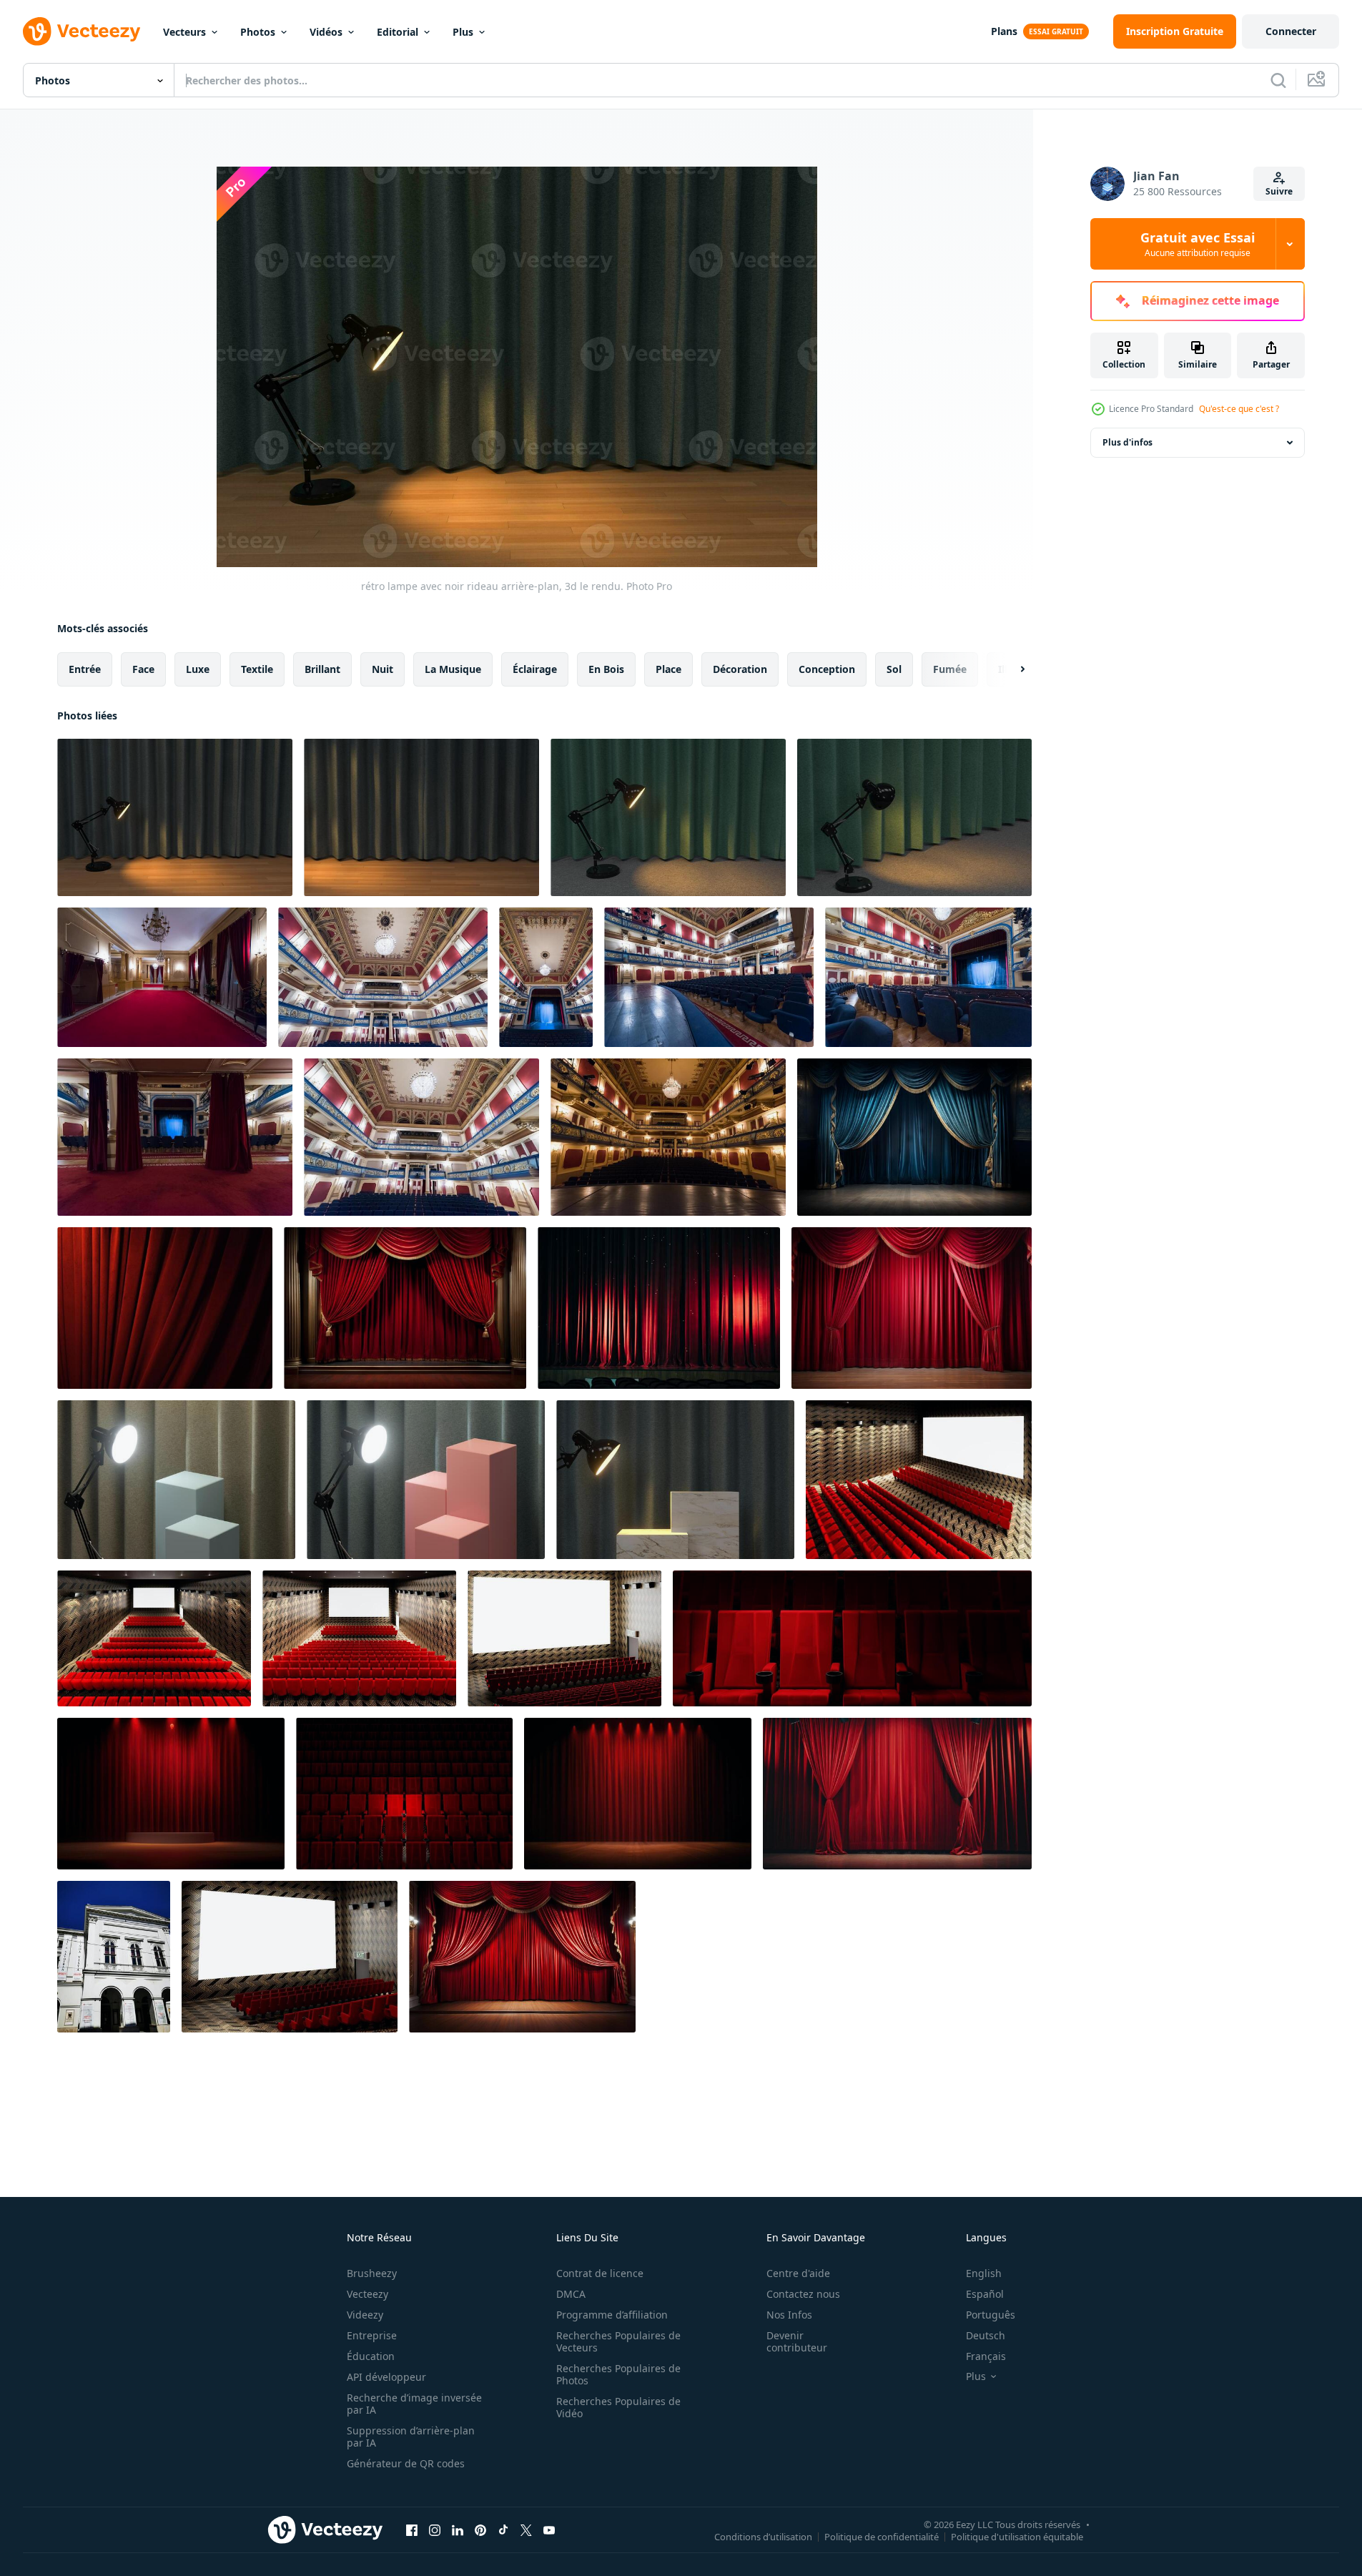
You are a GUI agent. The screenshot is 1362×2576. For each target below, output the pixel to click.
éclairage (535, 669)
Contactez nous (803, 2294)
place (668, 669)
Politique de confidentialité (882, 2536)
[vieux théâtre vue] (162, 977)
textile (257, 669)
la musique (453, 669)
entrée (85, 669)
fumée (950, 669)
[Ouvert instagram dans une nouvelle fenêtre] (435, 2530)
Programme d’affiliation (612, 2315)
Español (985, 2294)
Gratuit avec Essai (1198, 244)
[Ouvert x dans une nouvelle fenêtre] (526, 2530)
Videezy (365, 2315)
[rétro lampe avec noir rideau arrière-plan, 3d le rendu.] (175, 817)
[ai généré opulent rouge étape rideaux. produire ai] (912, 1308)
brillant (322, 669)
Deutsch (986, 2335)
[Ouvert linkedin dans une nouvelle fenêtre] (458, 2530)
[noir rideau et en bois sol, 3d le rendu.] (421, 817)
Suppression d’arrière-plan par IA (411, 2437)
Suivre (1279, 191)
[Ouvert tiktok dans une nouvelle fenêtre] (503, 2530)
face (143, 669)
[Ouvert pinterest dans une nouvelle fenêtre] (480, 2530)
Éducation (371, 2356)
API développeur (386, 2377)
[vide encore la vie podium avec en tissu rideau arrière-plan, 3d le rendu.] (176, 1480)
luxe (198, 669)
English (984, 2273)
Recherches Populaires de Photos (618, 2374)
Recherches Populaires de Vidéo (618, 2407)
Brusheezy (372, 2273)
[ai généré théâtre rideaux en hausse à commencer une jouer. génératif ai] (914, 1137)
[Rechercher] (1278, 80)
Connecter (1291, 31)
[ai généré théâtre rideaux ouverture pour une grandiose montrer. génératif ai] (522, 1957)
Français (986, 2356)
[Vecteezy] (82, 31)
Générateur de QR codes (406, 2463)
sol (894, 669)
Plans (1004, 31)
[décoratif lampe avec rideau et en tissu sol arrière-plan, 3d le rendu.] (668, 817)
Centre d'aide (798, 2273)
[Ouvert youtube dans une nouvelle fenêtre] (549, 2530)
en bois (606, 669)
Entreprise (372, 2335)
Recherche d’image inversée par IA (414, 2404)
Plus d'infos (1127, 442)
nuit (383, 669)
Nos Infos (789, 2315)
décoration (740, 669)
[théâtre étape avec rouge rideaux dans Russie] (659, 1308)
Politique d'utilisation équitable (1017, 2536)
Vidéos (326, 32)
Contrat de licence (600, 2273)
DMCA (571, 2294)
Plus (463, 32)
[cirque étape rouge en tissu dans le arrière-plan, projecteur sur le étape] (171, 1794)
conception (827, 669)
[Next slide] (1010, 669)
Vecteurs (184, 32)
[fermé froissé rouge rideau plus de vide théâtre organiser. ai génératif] (897, 1794)
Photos (258, 32)
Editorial (398, 32)
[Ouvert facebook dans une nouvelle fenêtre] (412, 2530)
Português (991, 2315)
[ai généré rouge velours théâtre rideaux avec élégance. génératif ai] (405, 1308)
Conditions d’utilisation (763, 2536)
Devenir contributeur (797, 2341)
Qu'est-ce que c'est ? (1239, 409)
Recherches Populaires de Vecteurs (618, 2341)
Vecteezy (367, 2294)
